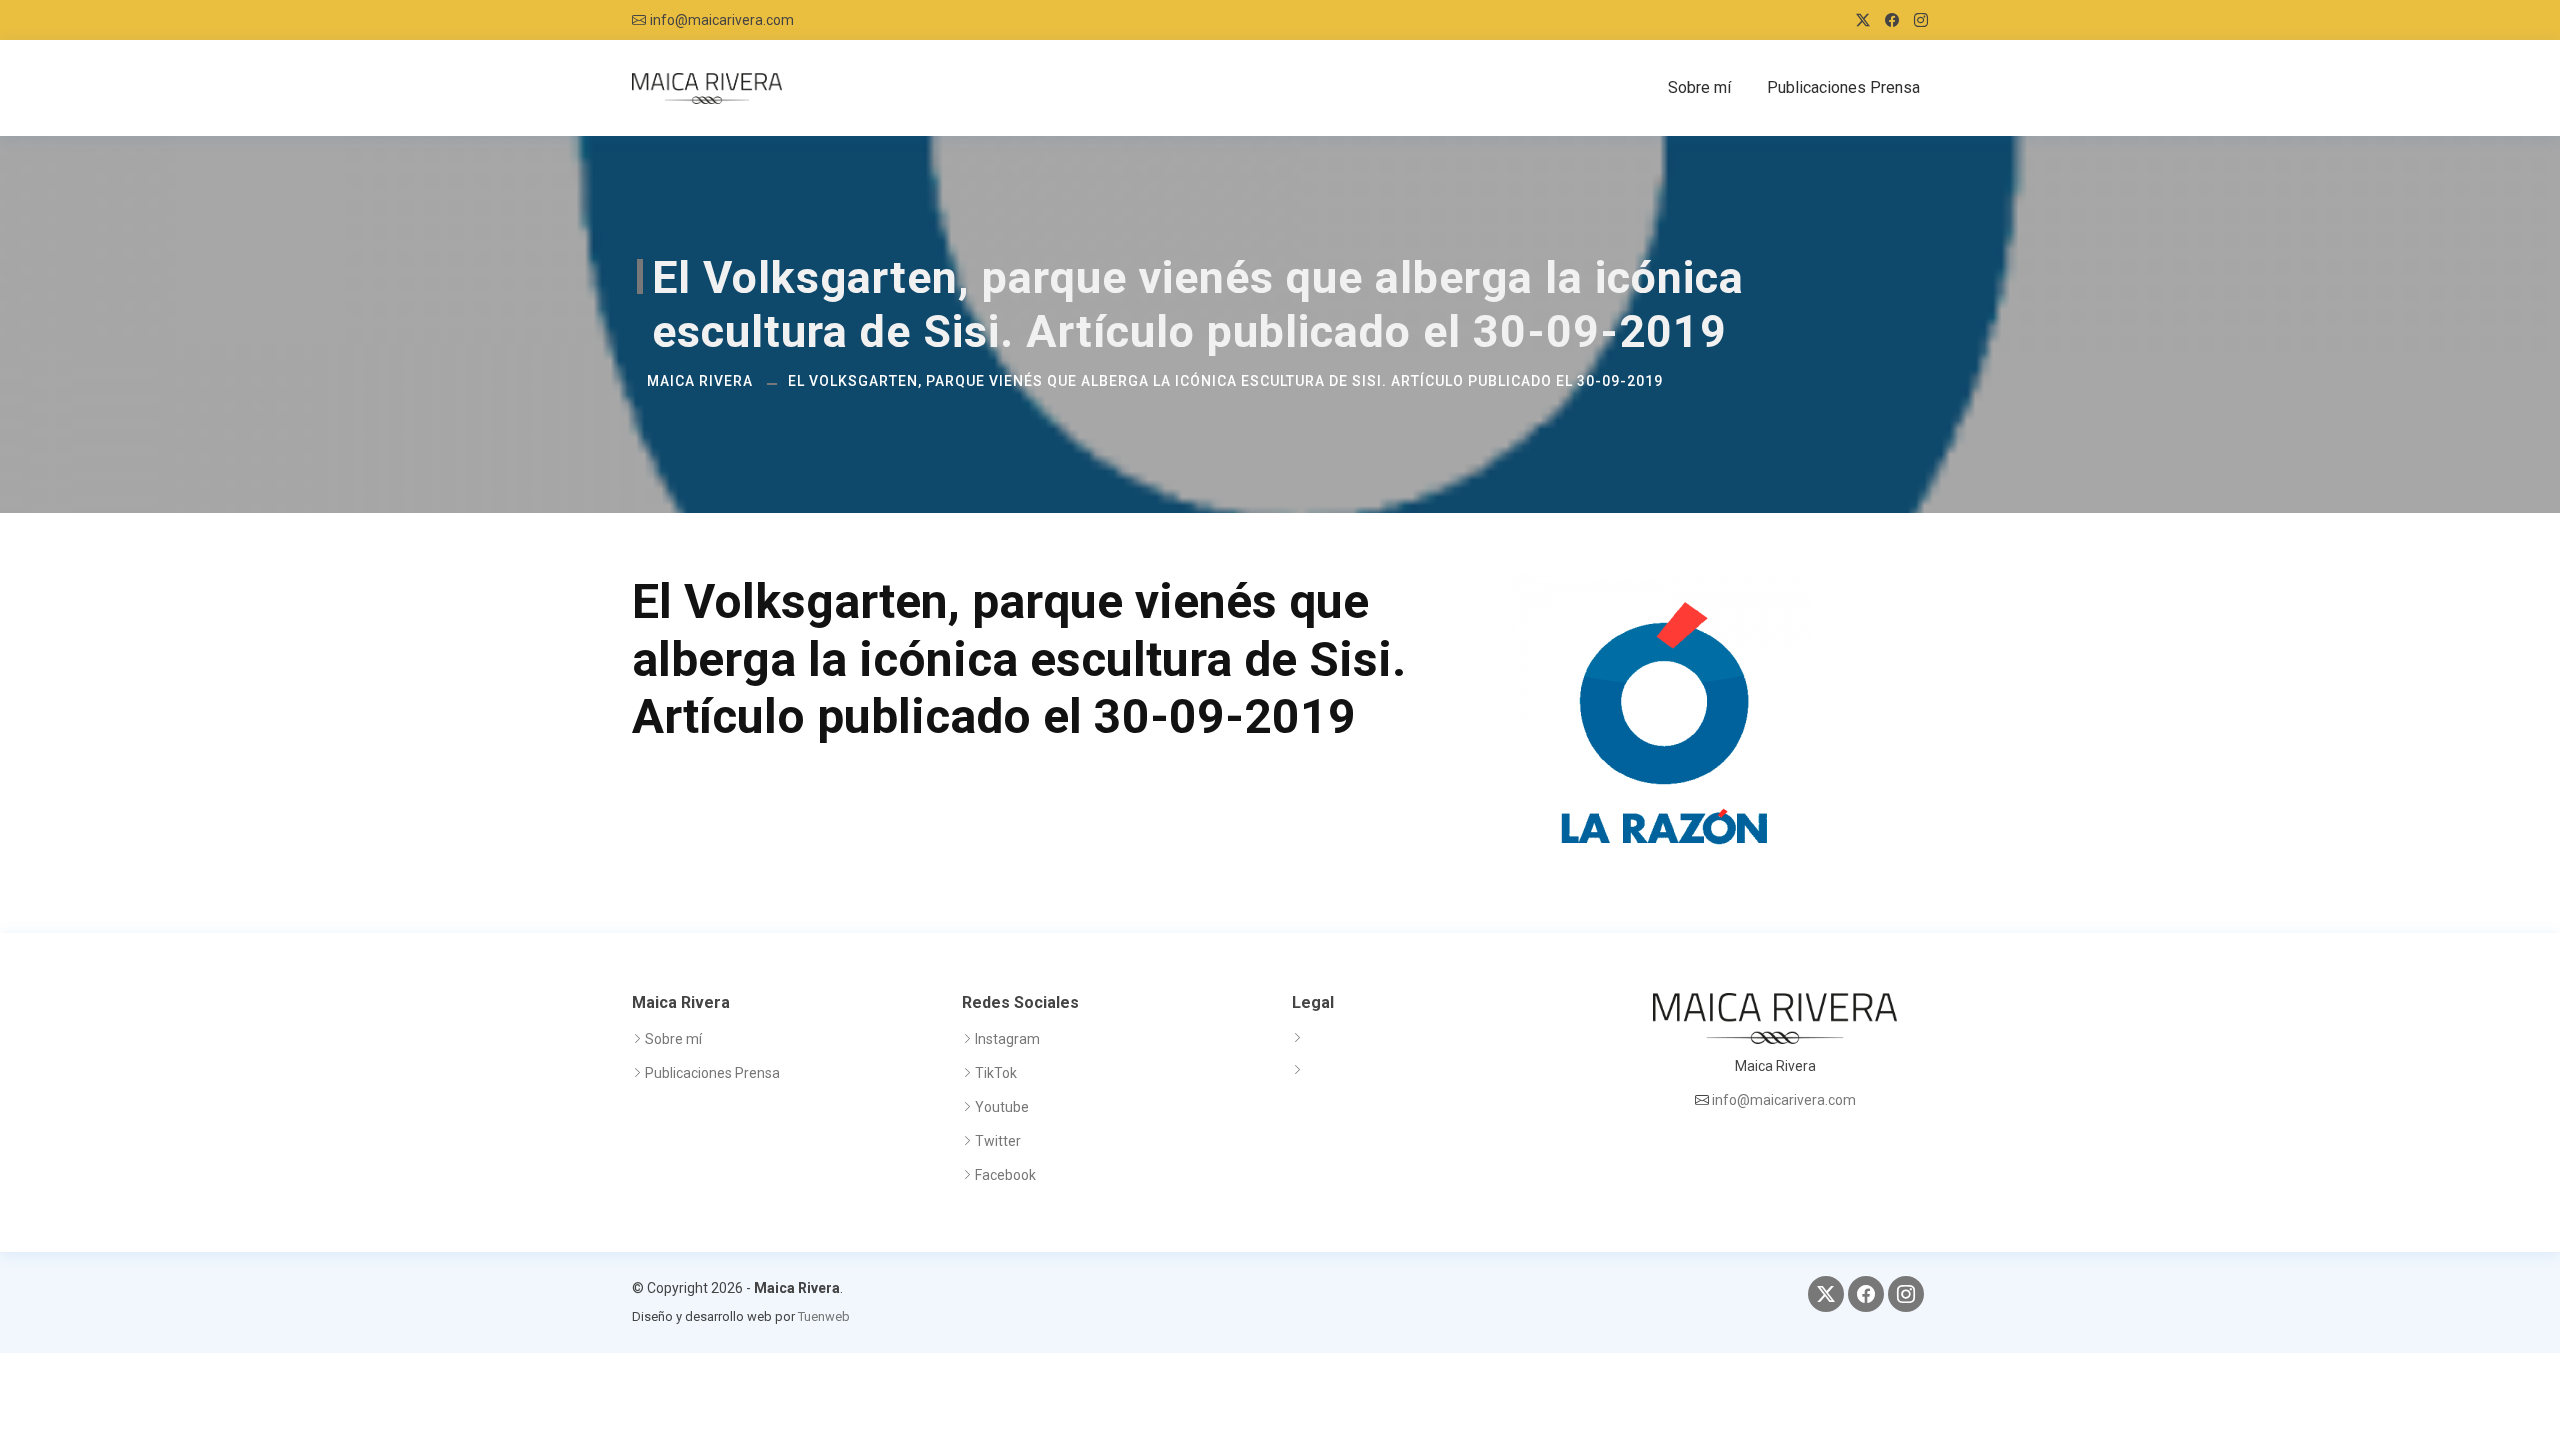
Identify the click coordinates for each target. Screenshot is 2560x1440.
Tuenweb (824, 1316)
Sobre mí (1699, 87)
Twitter (998, 1141)
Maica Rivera (700, 381)
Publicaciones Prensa (1843, 87)
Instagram (1007, 1039)
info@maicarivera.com (722, 20)
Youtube (1002, 1107)
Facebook (1005, 1175)
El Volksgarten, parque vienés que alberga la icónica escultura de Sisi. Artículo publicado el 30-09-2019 (1225, 381)
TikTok (996, 1073)
